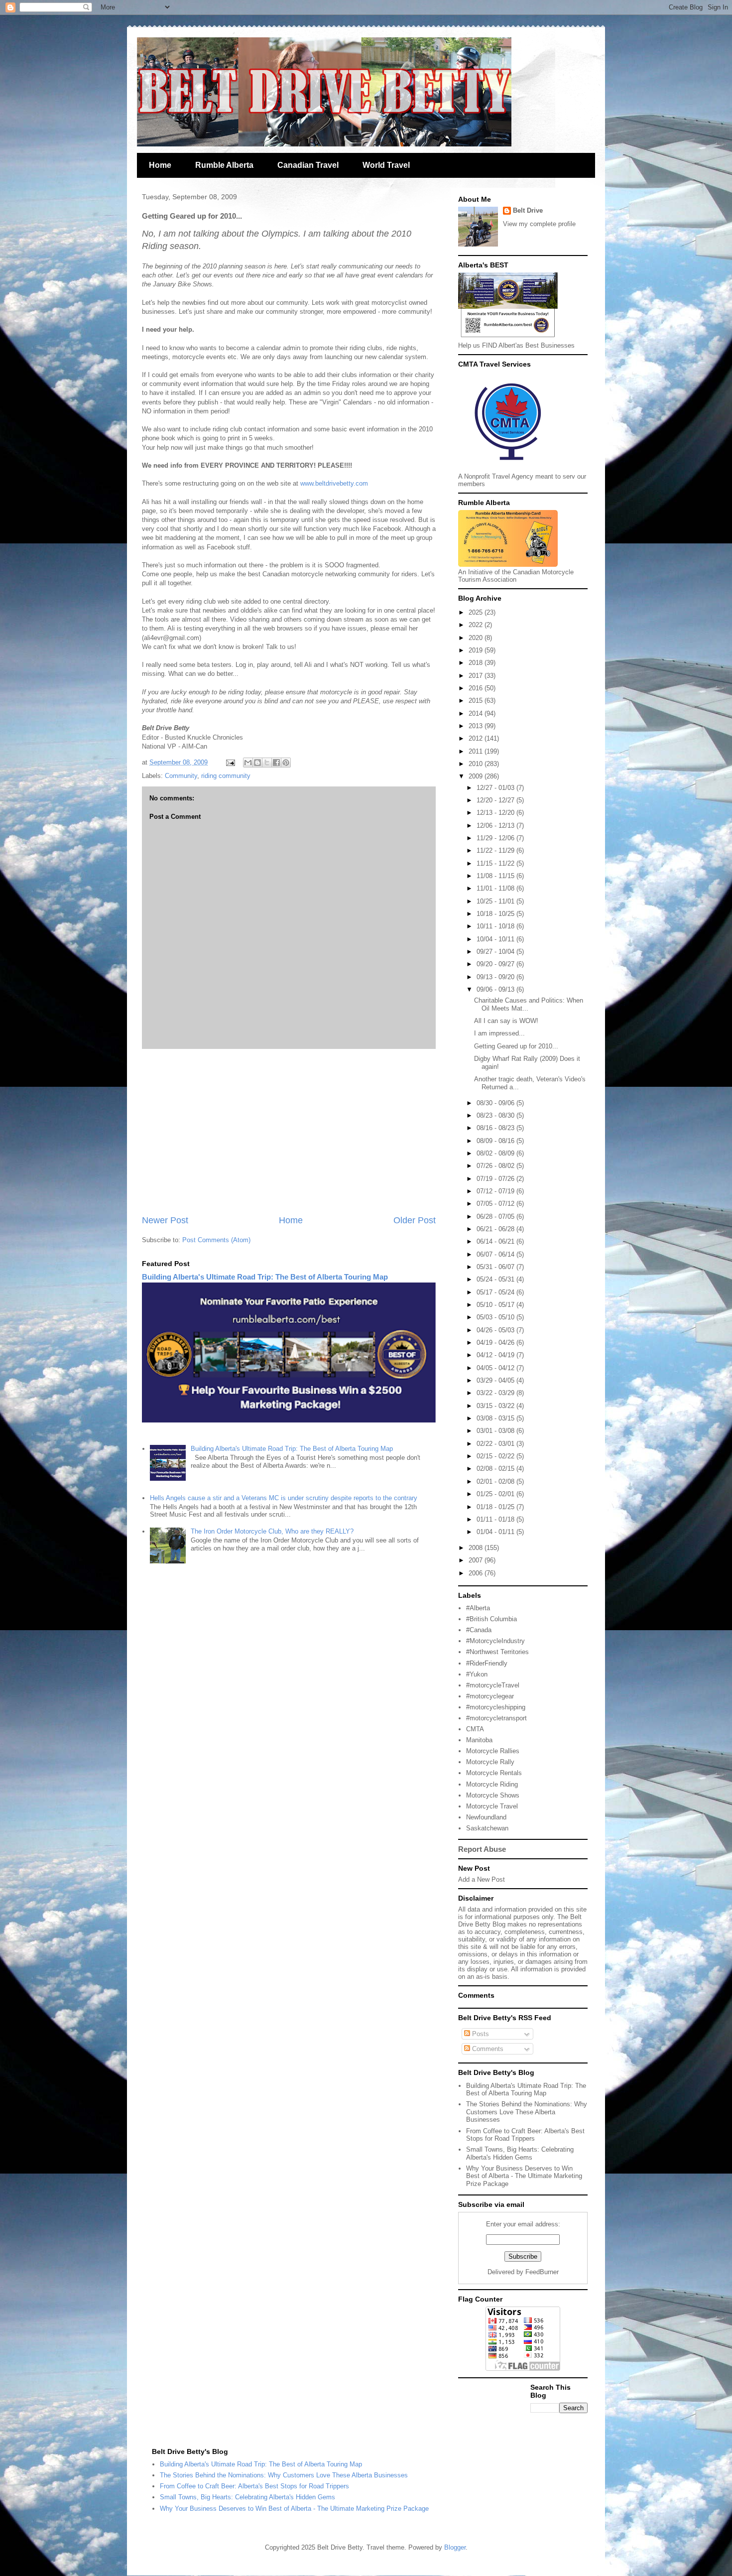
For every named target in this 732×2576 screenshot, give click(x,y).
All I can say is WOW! (506, 1021)
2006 (477, 1573)
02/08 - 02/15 (496, 1469)
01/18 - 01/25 (496, 1507)
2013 (477, 726)
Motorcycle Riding (492, 1784)
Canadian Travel (308, 165)
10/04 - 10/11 (496, 939)
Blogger (455, 2547)
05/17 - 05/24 (496, 1292)
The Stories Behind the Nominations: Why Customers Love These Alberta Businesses (527, 2112)
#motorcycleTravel (493, 1685)
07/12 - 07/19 (496, 1191)
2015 (477, 701)
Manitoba (479, 1740)
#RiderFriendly (487, 1663)
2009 (477, 776)
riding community (226, 776)
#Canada (479, 1630)
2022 (477, 625)
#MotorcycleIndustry (495, 1641)
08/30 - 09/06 (496, 1103)
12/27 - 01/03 (496, 788)
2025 (477, 612)
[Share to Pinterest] (286, 763)
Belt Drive (528, 210)
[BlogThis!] (257, 763)
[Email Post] (230, 762)
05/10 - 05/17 (496, 1305)
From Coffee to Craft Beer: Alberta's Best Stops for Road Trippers (525, 2135)
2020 (477, 638)
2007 (477, 1560)
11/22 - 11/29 (496, 850)
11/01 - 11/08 (496, 888)
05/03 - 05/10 (496, 1317)
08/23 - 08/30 (496, 1115)
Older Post (415, 1220)
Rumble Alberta (224, 165)
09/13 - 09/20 (496, 977)
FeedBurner (542, 2272)
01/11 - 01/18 (496, 1519)
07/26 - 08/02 (496, 1166)
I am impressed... (499, 1033)
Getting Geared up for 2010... (516, 1046)
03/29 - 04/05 (496, 1380)
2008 (477, 1548)
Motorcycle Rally (490, 1762)
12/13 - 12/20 (496, 813)
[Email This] (248, 763)
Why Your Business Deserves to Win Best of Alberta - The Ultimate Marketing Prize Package (524, 2176)
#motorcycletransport (496, 1718)
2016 (477, 688)
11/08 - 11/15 (496, 876)
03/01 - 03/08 (496, 1431)
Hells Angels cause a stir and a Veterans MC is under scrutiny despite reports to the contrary (284, 1498)
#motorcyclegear (490, 1696)
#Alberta (478, 1608)
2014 (477, 713)
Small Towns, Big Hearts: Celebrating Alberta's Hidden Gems (520, 2153)
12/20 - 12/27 (496, 800)
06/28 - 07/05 (496, 1217)
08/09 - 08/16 (496, 1141)
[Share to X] (267, 763)
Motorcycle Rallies (493, 1751)
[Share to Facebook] (276, 763)
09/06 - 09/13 (496, 989)
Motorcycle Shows (493, 1795)
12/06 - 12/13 (496, 826)
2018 (477, 663)
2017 (477, 676)
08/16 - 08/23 (496, 1128)
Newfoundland (486, 1817)
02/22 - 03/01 (496, 1444)
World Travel (386, 165)
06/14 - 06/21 (496, 1241)
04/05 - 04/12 (496, 1368)
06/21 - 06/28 (496, 1229)
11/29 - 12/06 (496, 838)
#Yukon (477, 1674)
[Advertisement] (289, 1132)
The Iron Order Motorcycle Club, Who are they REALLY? (272, 1531)
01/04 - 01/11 (496, 1532)
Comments (487, 2049)
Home (160, 165)
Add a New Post (482, 1879)
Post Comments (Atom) (216, 1240)
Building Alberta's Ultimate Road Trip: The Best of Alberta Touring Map (265, 1277)
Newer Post (165, 1220)
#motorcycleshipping (496, 1707)
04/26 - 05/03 (496, 1330)
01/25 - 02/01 (496, 1494)
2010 (477, 764)
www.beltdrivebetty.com (334, 483)
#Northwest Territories (497, 1652)
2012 (477, 738)
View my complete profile (539, 224)
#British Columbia (491, 1619)
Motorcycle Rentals (494, 1773)
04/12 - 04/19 (496, 1355)
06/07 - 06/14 (496, 1254)
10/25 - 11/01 (496, 901)
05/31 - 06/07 (496, 1267)
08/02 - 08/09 (496, 1153)
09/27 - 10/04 (496, 952)
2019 (477, 650)
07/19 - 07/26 (496, 1179)
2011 (477, 751)
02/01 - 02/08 (496, 1481)
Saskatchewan (487, 1828)
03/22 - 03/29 (496, 1393)
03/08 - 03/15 (496, 1418)
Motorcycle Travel (492, 1806)
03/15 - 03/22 (496, 1406)
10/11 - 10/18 (496, 926)
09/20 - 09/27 (496, 964)
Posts (480, 2034)
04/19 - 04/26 (496, 1343)
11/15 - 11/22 (496, 863)
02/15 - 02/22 (496, 1456)
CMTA (475, 1729)
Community (181, 776)
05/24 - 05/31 (496, 1279)
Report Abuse (482, 1849)
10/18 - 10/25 (496, 914)
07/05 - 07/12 (496, 1204)
